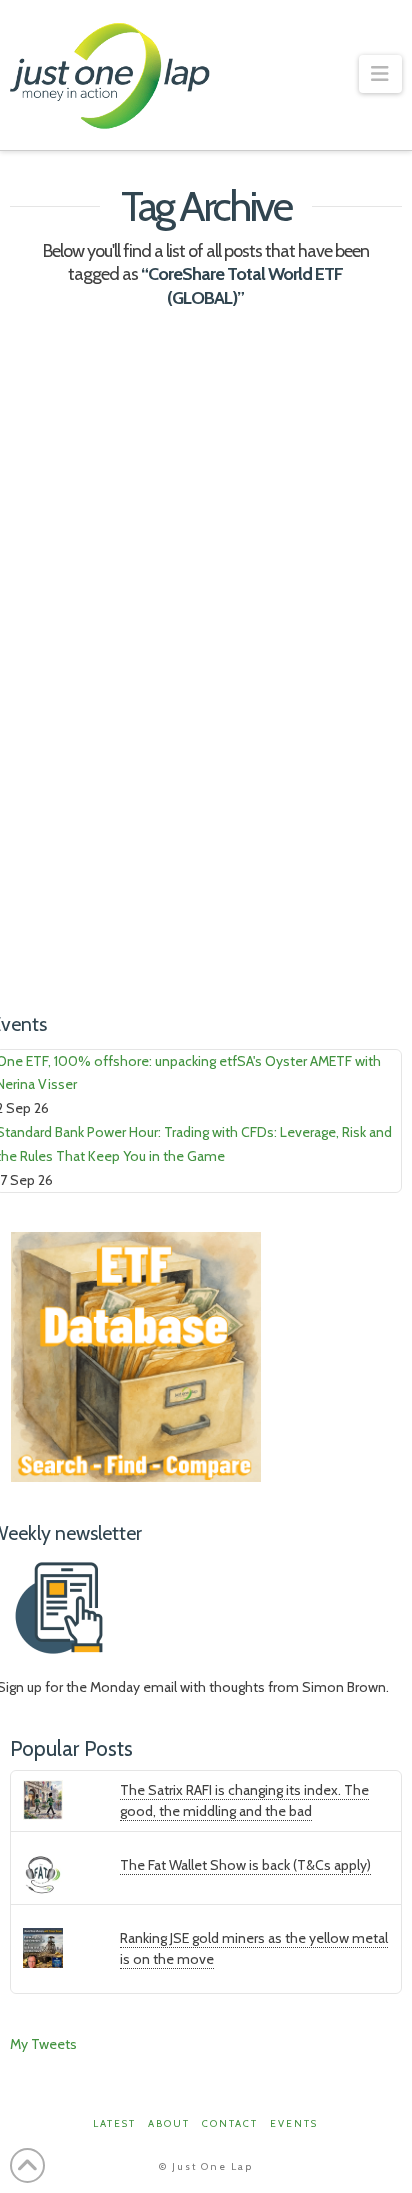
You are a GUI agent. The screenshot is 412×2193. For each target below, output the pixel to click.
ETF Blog (79, 697)
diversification (62, 912)
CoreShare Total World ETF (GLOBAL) (116, 876)
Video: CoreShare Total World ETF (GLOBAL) (188, 628)
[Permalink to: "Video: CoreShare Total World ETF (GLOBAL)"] (205, 459)
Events (294, 2123)
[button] (380, 74)
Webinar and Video (289, 697)
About (169, 2123)
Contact (230, 2123)
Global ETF (206, 912)
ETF (141, 912)
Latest (114, 2123)
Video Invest (167, 697)
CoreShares (271, 876)
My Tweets (43, 2044)
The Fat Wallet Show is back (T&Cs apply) (245, 1865)
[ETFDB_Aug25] (136, 1355)
